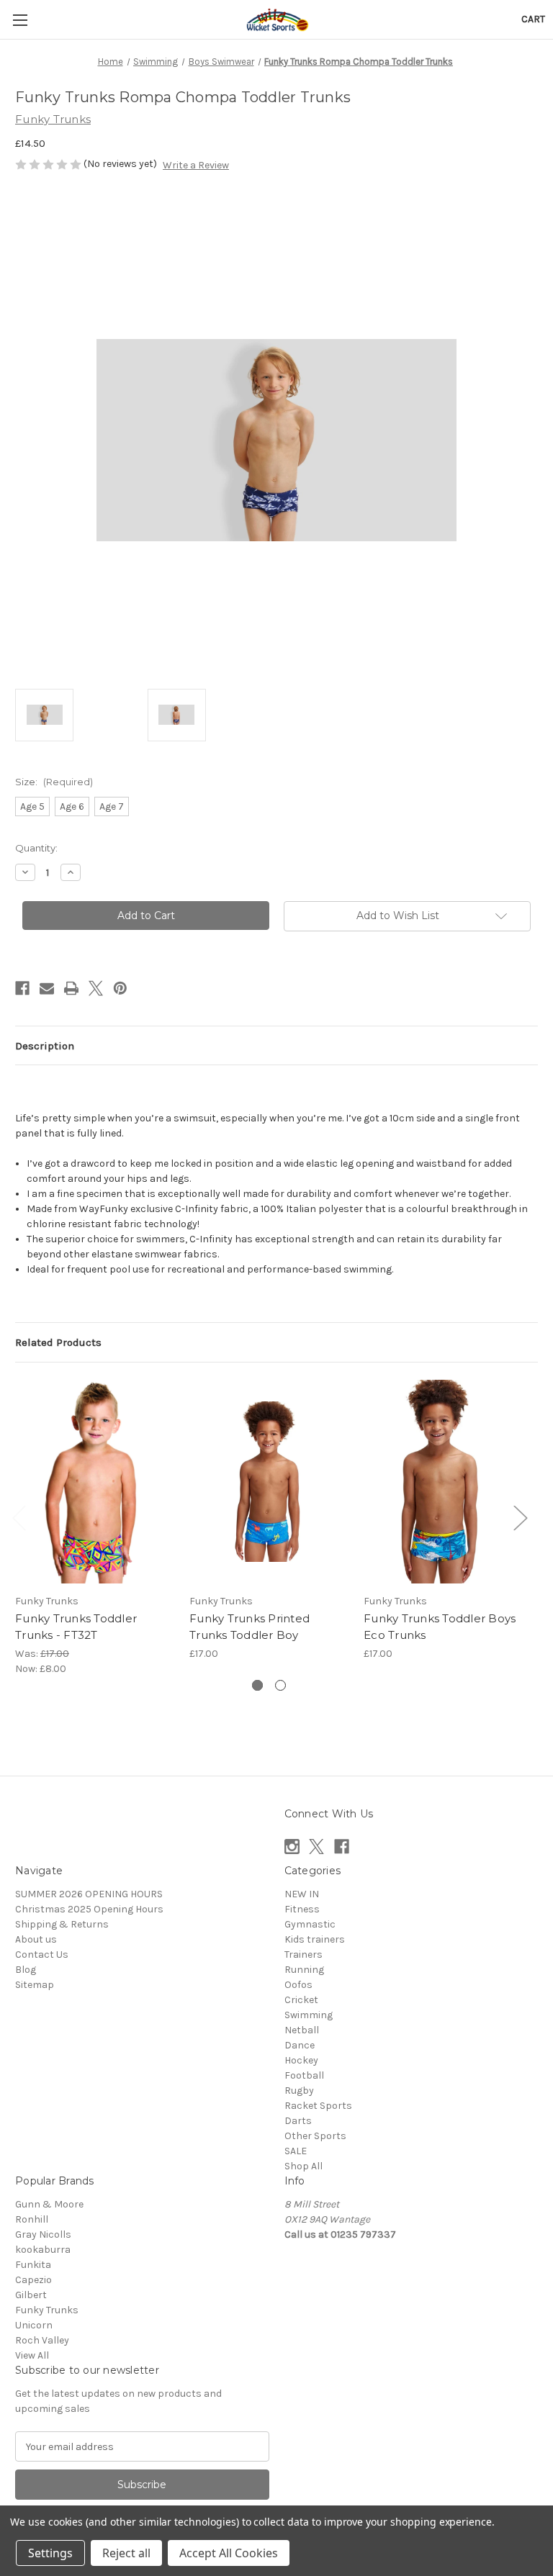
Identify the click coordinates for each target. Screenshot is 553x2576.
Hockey (301, 2060)
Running (304, 1970)
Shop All (304, 2166)
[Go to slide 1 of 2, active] (257, 1685)
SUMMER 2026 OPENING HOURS (89, 1894)
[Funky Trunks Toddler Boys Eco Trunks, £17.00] (443, 1482)
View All (32, 2355)
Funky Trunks (47, 2310)
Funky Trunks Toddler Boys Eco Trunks (440, 1627)
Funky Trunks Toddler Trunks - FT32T (76, 1627)
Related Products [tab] (58, 1342)
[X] (96, 988)
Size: (54, 782)
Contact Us (42, 1954)
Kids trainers (315, 1939)
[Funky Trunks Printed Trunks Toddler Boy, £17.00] (269, 1482)
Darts (298, 2121)
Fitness (302, 1909)
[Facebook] (22, 988)
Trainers (304, 1954)
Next (520, 1518)
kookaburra (43, 2250)
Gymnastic (310, 1924)
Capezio (33, 2280)
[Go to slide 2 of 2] (280, 1685)
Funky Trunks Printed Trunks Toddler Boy (249, 1627)
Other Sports (315, 2136)
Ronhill (32, 2219)
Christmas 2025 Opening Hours (89, 1909)
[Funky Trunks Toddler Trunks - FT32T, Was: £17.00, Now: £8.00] (95, 1482)
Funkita (33, 2265)
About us (36, 1939)
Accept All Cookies (229, 2553)
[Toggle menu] (20, 20)
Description (45, 1046)
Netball (302, 2030)
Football (304, 2075)
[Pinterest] (120, 988)
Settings (50, 2553)
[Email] (47, 988)
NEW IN (302, 1894)
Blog (26, 1970)
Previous (19, 1518)
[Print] (71, 988)
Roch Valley (42, 2340)
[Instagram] (292, 1847)
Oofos (298, 1985)
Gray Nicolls (43, 2234)
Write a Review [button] (196, 165)
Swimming (309, 2015)
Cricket (301, 2000)
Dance (300, 2045)
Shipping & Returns (62, 1924)
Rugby (299, 2091)
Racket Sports (318, 2106)
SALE (296, 2151)
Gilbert (31, 2295)
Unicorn (34, 2325)
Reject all (126, 2553)
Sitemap (35, 1985)
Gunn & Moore (49, 2204)
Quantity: (36, 848)
